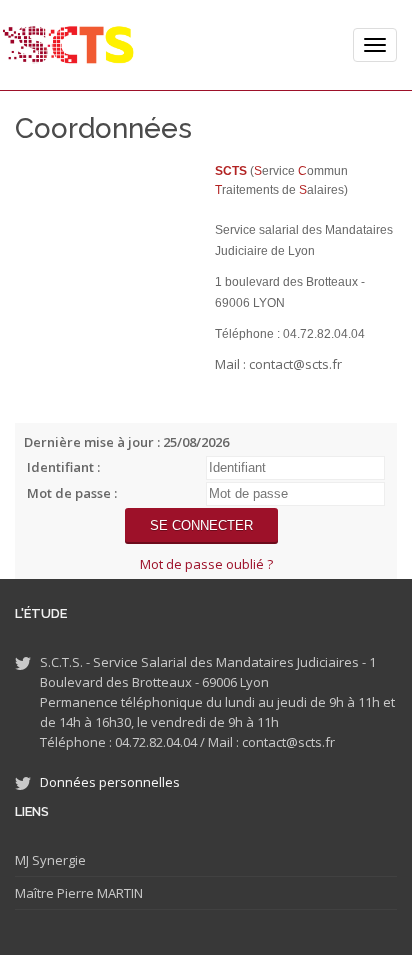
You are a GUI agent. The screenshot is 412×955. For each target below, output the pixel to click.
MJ (22, 860)
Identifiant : (63, 467)
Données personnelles (110, 782)
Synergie (57, 860)
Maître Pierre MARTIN (79, 893)
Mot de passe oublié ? (206, 564)
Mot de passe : (72, 493)
